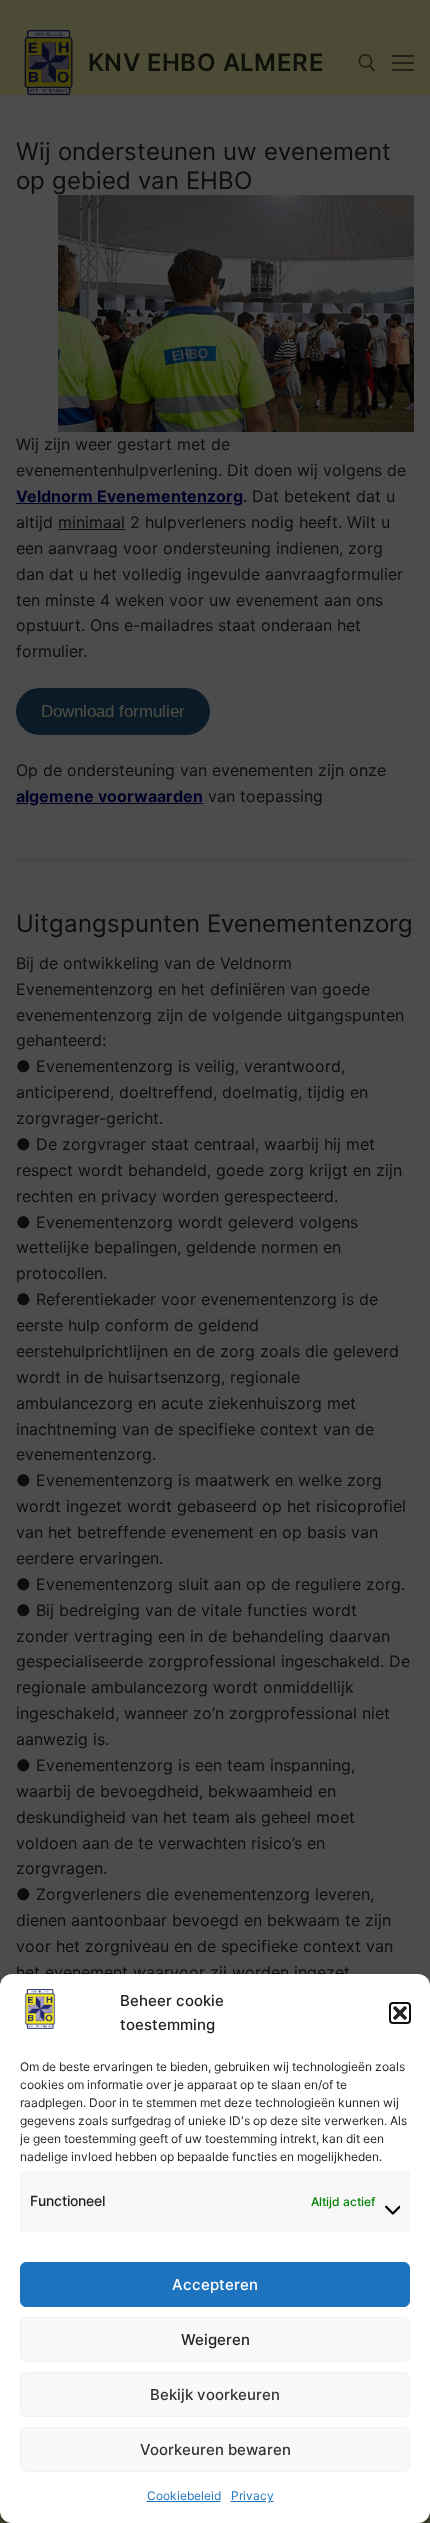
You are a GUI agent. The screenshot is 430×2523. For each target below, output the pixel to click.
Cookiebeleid (184, 2495)
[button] (400, 2013)
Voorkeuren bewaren (215, 2449)
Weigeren (215, 2339)
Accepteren (215, 2284)
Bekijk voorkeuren (215, 2394)
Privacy (252, 2495)
